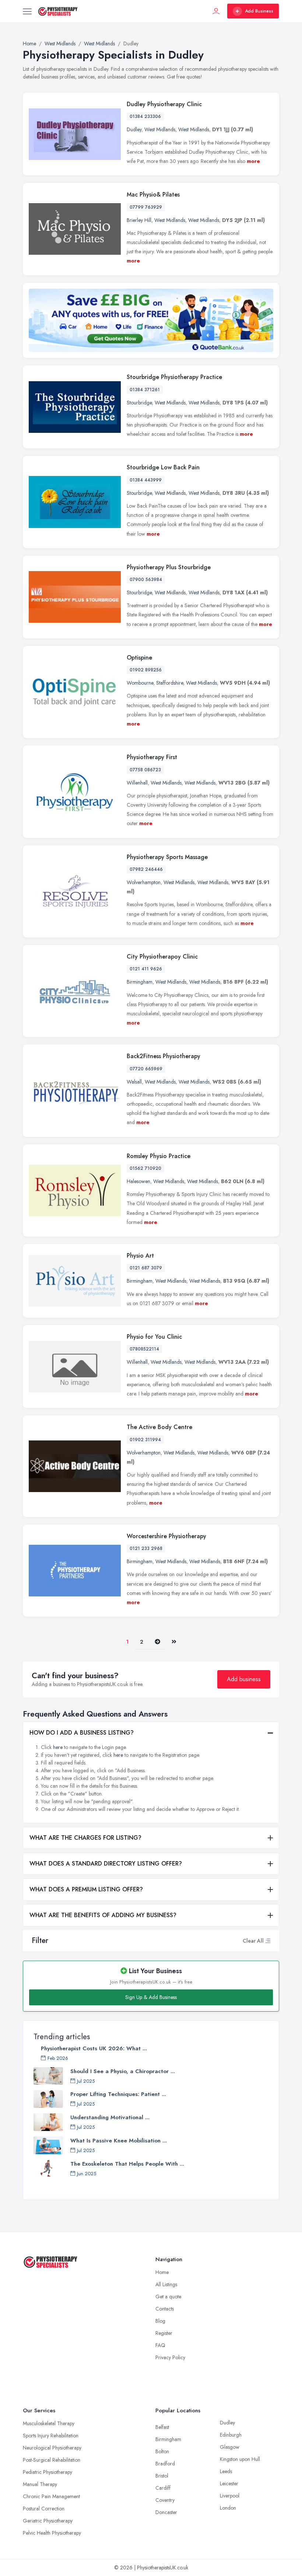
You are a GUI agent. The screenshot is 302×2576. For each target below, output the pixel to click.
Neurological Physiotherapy (52, 2448)
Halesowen (138, 1181)
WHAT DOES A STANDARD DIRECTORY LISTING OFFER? (106, 1864)
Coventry (165, 2500)
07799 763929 (146, 207)
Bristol (162, 2476)
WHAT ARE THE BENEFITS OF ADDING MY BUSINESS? (103, 1915)
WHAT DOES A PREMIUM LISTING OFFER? (86, 1889)
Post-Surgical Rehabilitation (52, 2460)
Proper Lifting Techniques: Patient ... (118, 2094)
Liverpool (230, 2496)
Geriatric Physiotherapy (48, 2521)
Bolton (162, 2451)
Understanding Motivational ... (110, 2117)
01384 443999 (146, 480)
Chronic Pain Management (51, 2496)
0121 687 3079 (146, 1268)
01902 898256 (146, 670)
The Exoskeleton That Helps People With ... (127, 2164)
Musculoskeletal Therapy (49, 2423)
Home (162, 2272)
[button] (268, 1941)
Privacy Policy (170, 2357)
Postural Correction (44, 2509)
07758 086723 (145, 770)
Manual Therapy (40, 2484)
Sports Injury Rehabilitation (51, 2436)
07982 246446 (146, 869)
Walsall (134, 1082)
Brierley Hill (139, 220)
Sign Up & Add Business (151, 1997)
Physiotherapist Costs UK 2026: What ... (94, 2048)
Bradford (165, 2464)
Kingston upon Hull (240, 2459)
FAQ (160, 2345)
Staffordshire (170, 683)
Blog (160, 2321)
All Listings (166, 2284)
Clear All (253, 1941)
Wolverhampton (144, 882)
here (58, 1747)
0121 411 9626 (146, 969)
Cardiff (163, 2488)
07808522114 (144, 1349)
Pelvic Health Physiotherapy (52, 2533)
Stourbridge (139, 403)
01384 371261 (145, 390)
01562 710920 (145, 1168)
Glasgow (230, 2447)
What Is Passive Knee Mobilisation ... (119, 2141)
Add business (244, 1679)
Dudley (134, 129)
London (228, 2508)
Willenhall (137, 783)
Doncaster (166, 2512)
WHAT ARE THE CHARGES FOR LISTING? (85, 1838)
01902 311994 (145, 1440)
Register (164, 2333)
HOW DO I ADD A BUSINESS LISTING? (82, 1733)
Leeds (226, 2471)
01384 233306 (145, 117)
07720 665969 (146, 1069)
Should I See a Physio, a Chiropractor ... (123, 2071)
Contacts (165, 2309)
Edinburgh (231, 2435)
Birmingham (140, 982)
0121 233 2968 (146, 1548)
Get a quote (168, 2297)
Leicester (229, 2483)
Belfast (162, 2427)
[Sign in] (216, 11)
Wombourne (140, 683)
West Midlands (160, 129)
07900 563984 (146, 580)
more (253, 161)
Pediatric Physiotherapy (48, 2472)
